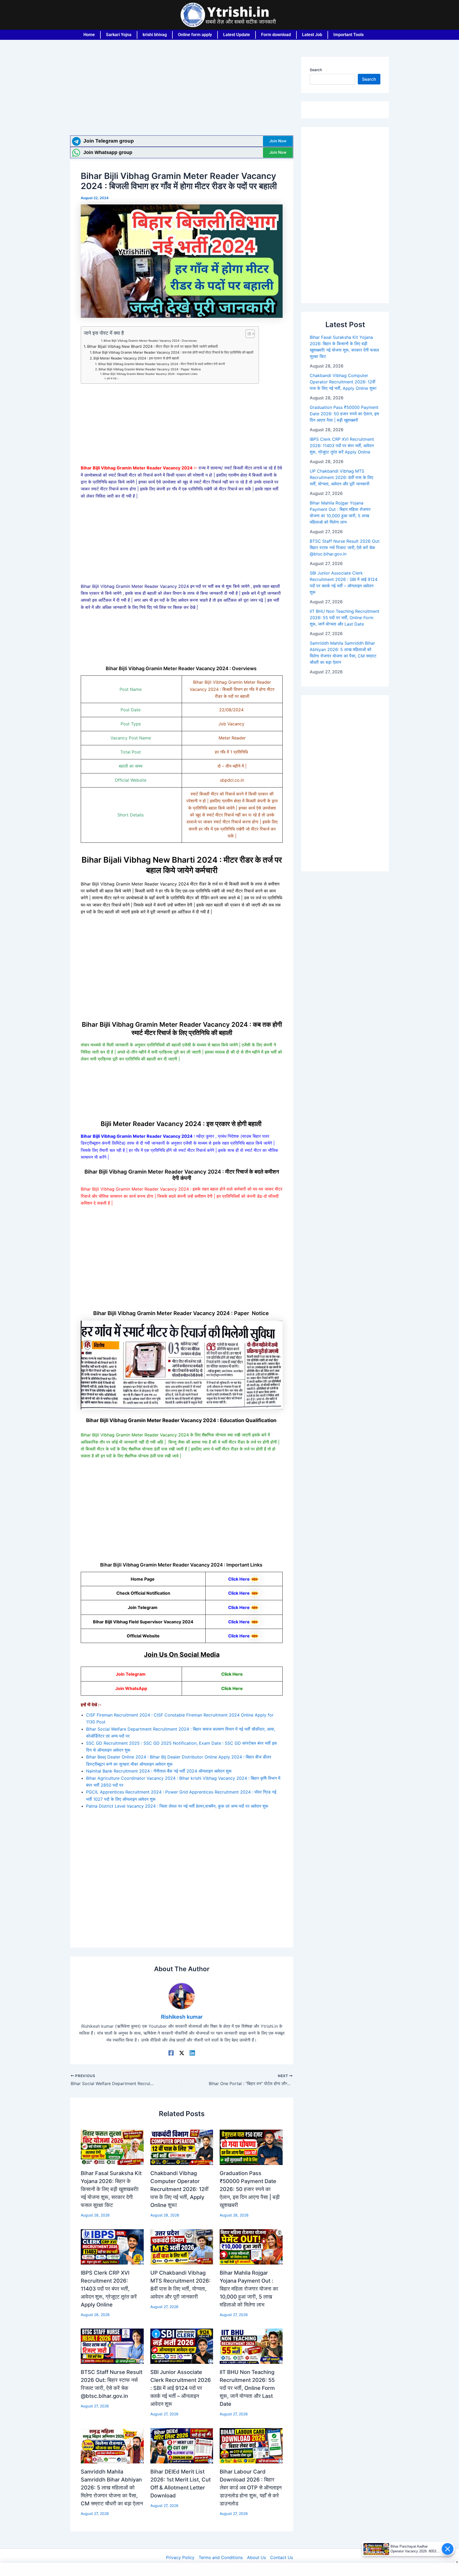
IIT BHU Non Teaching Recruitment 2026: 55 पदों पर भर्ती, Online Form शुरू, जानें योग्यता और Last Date (247, 2388)
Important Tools (348, 35)
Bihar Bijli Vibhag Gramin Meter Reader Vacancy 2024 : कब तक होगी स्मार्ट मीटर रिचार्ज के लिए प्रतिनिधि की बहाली (173, 352)
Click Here (239, 1579)
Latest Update (237, 35)
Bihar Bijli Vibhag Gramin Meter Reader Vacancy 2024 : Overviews (151, 341)
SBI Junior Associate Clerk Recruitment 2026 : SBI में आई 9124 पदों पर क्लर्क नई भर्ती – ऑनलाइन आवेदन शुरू (181, 2388)
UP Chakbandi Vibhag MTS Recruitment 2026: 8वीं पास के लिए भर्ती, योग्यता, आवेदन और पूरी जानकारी (341, 477)
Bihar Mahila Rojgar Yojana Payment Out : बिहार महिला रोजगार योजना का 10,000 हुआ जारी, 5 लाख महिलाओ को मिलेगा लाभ (249, 2289)
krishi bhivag (155, 35)
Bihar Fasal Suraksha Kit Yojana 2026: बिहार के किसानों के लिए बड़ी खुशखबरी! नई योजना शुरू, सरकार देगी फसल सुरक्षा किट (111, 2189)
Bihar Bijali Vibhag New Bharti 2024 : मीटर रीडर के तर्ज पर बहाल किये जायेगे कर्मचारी (152, 346)
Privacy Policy (180, 2557)
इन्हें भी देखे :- (113, 378)
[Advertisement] (182, 96)
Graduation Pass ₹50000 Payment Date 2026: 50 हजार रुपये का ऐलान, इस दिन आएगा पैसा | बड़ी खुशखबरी (250, 2189)
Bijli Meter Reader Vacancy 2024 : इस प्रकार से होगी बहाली (137, 358)
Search (316, 70)
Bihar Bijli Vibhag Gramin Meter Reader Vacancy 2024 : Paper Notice (150, 369)
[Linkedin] (192, 2053)
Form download (276, 35)
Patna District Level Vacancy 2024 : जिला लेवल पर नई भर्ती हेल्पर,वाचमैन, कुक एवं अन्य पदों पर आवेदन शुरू (177, 1806)
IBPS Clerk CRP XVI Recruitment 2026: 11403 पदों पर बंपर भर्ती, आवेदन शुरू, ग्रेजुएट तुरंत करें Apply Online (109, 2289)
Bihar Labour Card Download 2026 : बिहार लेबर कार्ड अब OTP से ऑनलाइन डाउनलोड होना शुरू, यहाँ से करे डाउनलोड (251, 2488)
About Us (256, 2557)
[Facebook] (171, 2053)
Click (226, 1688)
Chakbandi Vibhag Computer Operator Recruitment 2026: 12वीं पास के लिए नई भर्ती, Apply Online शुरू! (179, 2189)
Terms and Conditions (221, 2557)
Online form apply (195, 35)
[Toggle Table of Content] (247, 334)
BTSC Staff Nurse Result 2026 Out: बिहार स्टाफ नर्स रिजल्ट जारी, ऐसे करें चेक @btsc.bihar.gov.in (345, 547)
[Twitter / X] (182, 2053)
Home (89, 35)
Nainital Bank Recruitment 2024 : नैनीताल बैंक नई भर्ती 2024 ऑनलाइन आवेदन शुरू (159, 1771)
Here (237, 1688)
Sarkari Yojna (119, 35)
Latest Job (312, 35)
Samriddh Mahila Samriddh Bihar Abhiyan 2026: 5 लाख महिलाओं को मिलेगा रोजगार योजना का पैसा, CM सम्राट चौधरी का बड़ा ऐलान (112, 2488)
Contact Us (282, 2557)
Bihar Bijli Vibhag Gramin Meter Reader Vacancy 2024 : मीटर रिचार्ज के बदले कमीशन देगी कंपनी (161, 364)
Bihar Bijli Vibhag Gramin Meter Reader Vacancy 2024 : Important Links (151, 374)
